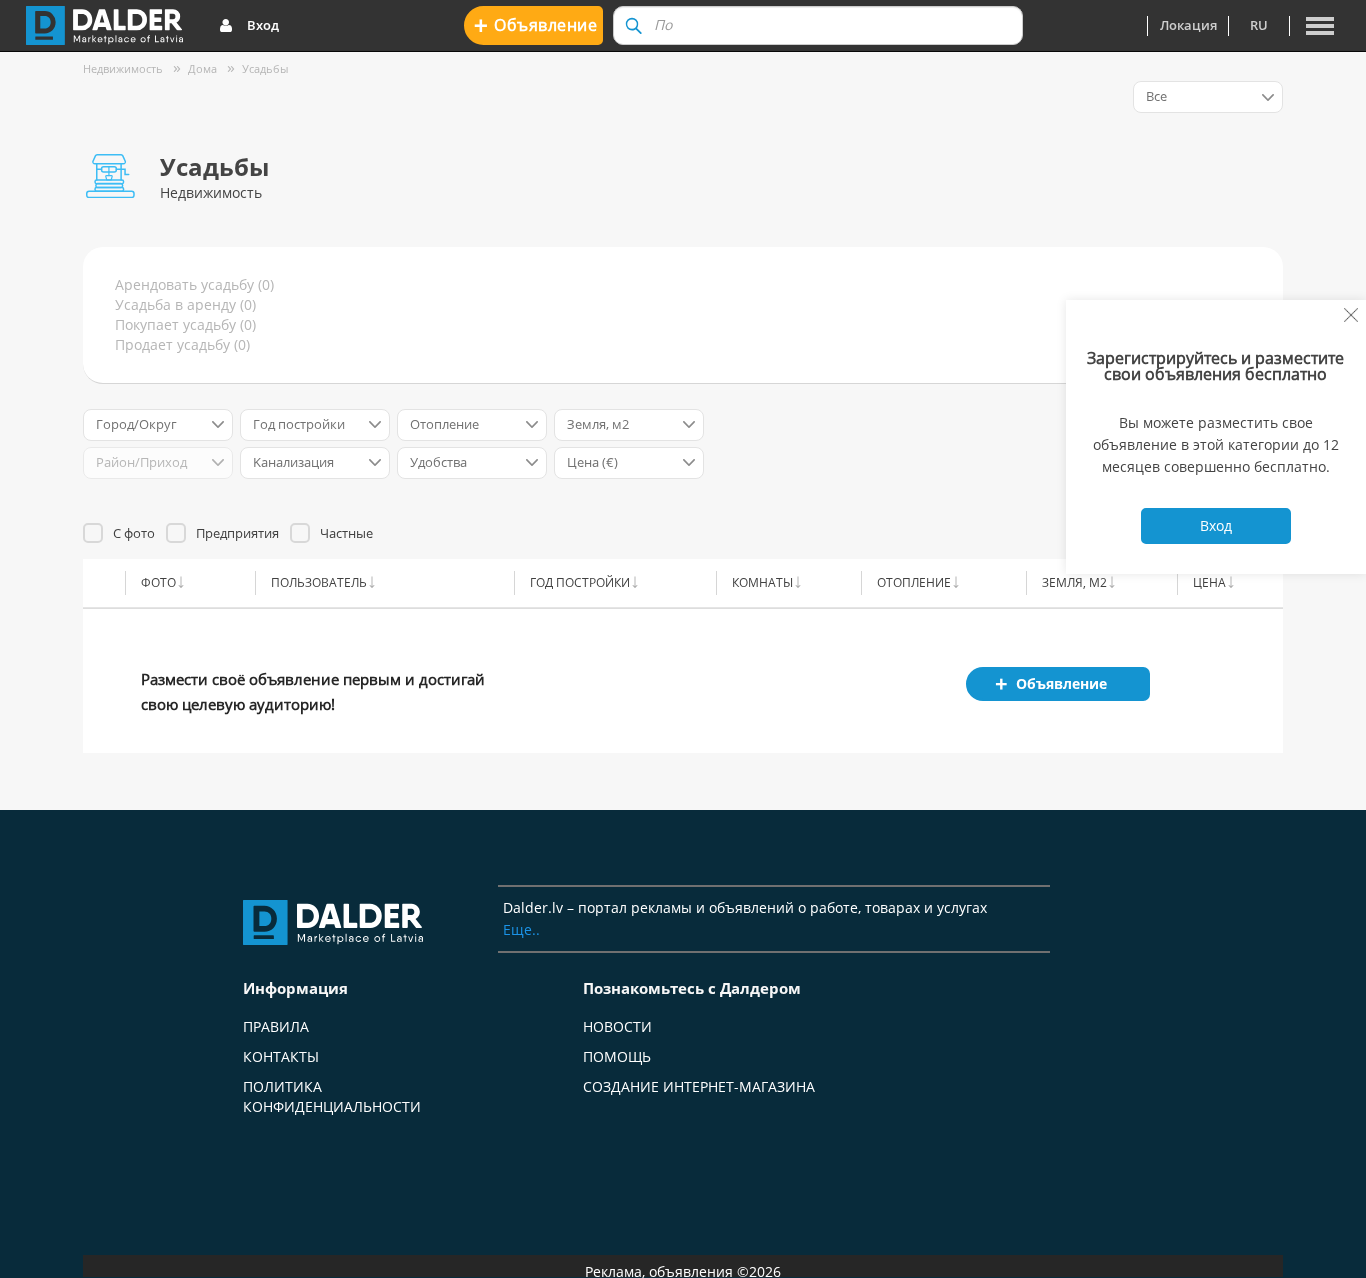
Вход (263, 25)
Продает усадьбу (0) (182, 344)
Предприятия (237, 533)
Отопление (914, 582)
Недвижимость (123, 68)
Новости (617, 1026)
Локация (1188, 25)
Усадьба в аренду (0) (185, 304)
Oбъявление (535, 24)
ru (1259, 25)
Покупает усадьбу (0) (185, 324)
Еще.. (521, 929)
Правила (276, 1026)
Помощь (617, 1056)
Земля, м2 (1074, 582)
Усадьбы (265, 68)
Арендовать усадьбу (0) (194, 284)
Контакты (281, 1056)
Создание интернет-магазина (699, 1086)
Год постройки (580, 582)
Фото (158, 582)
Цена (1209, 582)
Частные (346, 533)
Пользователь (319, 582)
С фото (134, 533)
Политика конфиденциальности (332, 1096)
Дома (202, 68)
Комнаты (762, 582)
